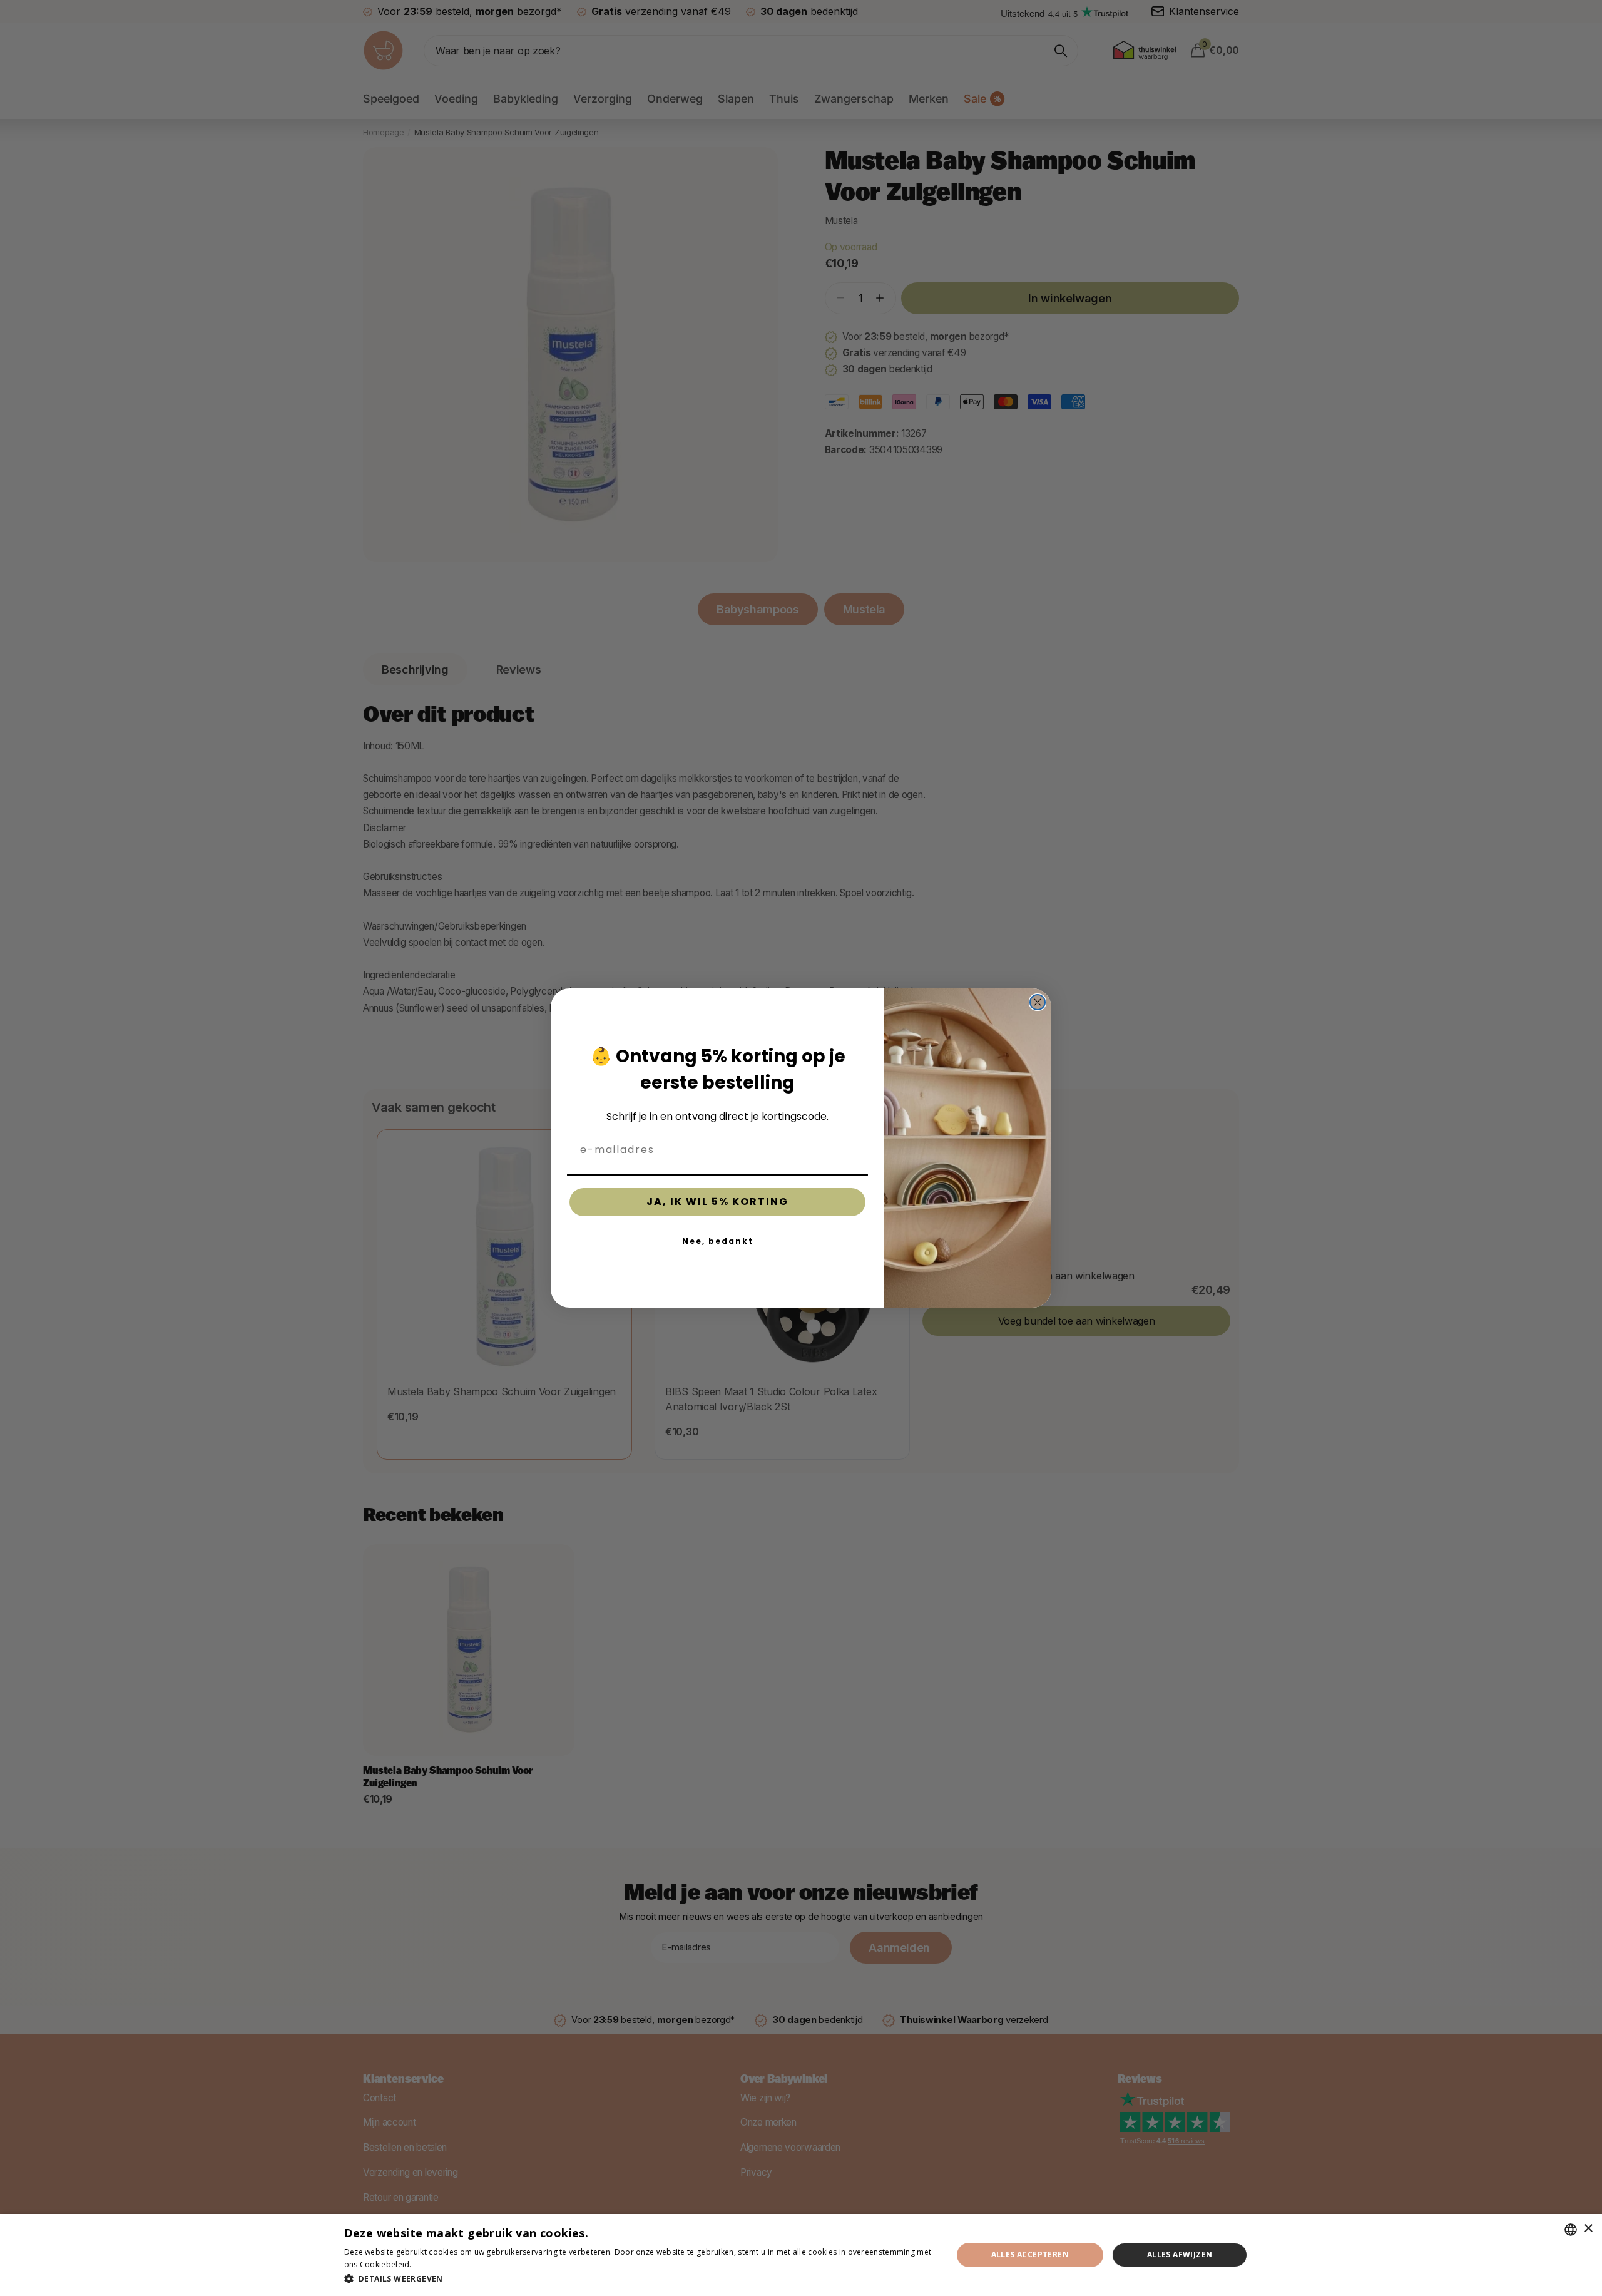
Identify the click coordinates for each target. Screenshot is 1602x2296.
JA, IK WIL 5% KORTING (717, 1202)
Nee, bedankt (718, 1241)
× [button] (1588, 2229)
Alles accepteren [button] (1030, 2254)
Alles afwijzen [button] (1180, 2254)
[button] (639, 2279)
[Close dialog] (1038, 1002)
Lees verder (436, 2264)
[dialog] (801, 2255)
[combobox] (1571, 2230)
